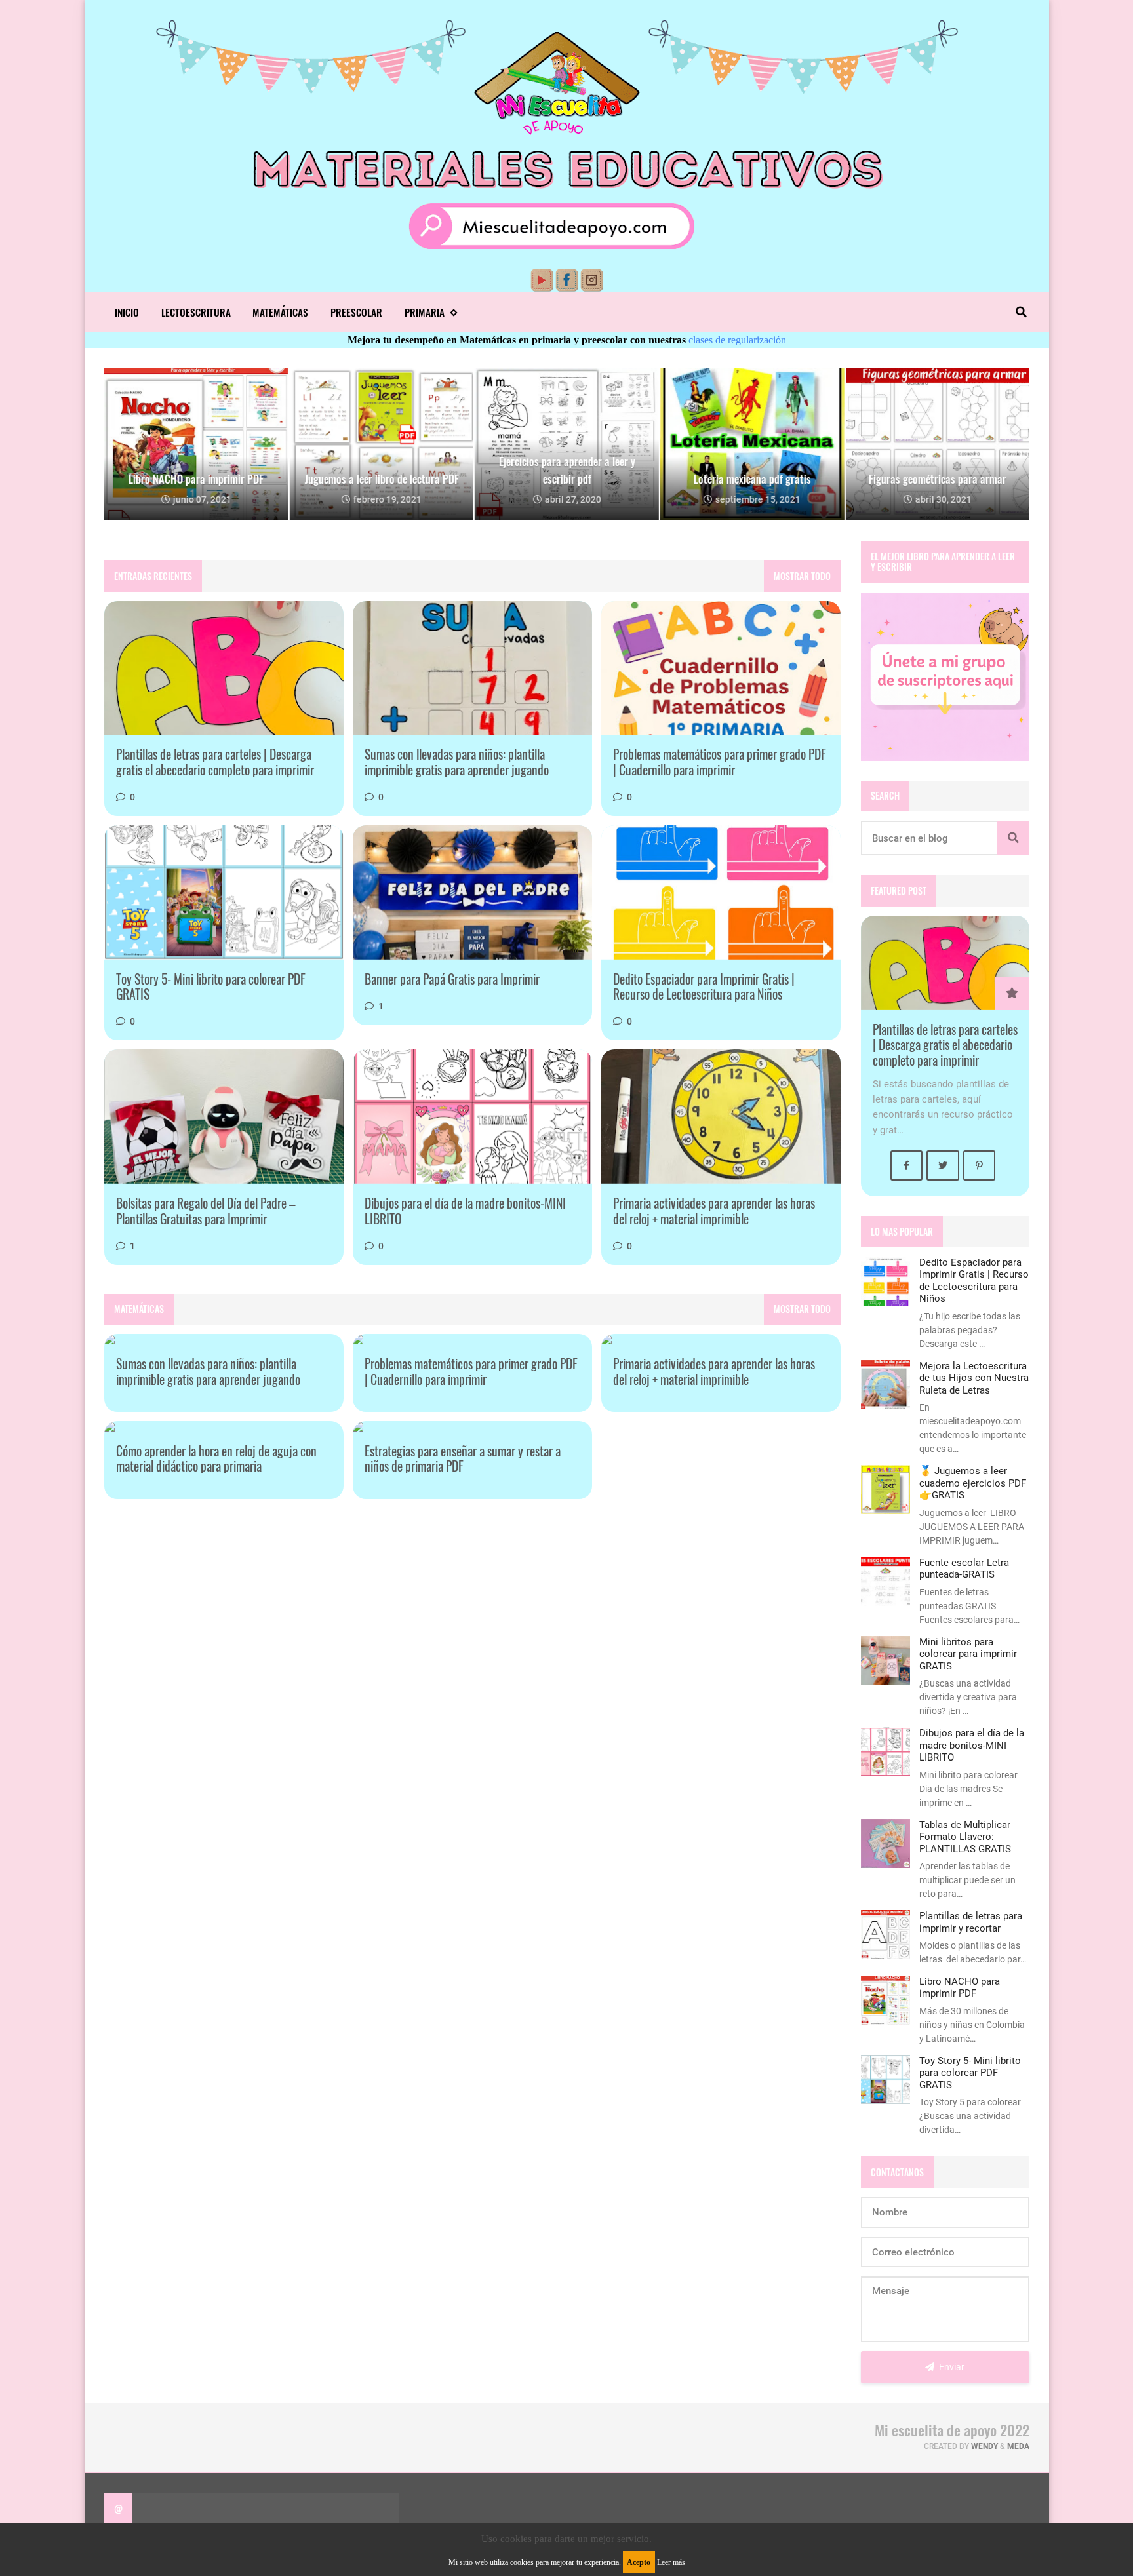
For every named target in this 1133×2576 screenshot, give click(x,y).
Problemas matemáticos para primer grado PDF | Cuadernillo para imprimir (720, 762)
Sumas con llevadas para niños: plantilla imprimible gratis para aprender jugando (457, 762)
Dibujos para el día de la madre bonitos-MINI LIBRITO (465, 1211)
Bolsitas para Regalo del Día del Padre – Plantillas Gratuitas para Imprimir (206, 1211)
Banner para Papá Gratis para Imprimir (452, 979)
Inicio (127, 312)
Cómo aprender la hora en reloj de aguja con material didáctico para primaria (216, 1459)
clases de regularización (737, 340)
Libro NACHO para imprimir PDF (960, 1987)
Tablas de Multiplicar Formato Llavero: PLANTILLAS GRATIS (965, 1837)
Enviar (951, 2367)
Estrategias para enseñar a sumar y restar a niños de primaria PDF (463, 1459)
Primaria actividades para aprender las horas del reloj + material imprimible (714, 1211)
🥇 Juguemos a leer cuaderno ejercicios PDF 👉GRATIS (973, 1483)
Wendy (984, 2446)
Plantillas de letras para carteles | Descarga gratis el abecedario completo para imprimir (215, 762)
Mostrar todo (802, 576)
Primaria (425, 312)
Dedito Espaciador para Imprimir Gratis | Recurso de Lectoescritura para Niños (704, 987)
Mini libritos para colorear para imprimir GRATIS (968, 1654)
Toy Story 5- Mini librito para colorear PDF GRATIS (211, 987)
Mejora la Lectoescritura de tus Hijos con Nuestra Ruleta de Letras (974, 1378)
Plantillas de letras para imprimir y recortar (971, 1922)
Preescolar (356, 312)
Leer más (671, 2562)
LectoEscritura (196, 312)
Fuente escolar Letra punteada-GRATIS (964, 1569)
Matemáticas (280, 312)
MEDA (1018, 2446)
